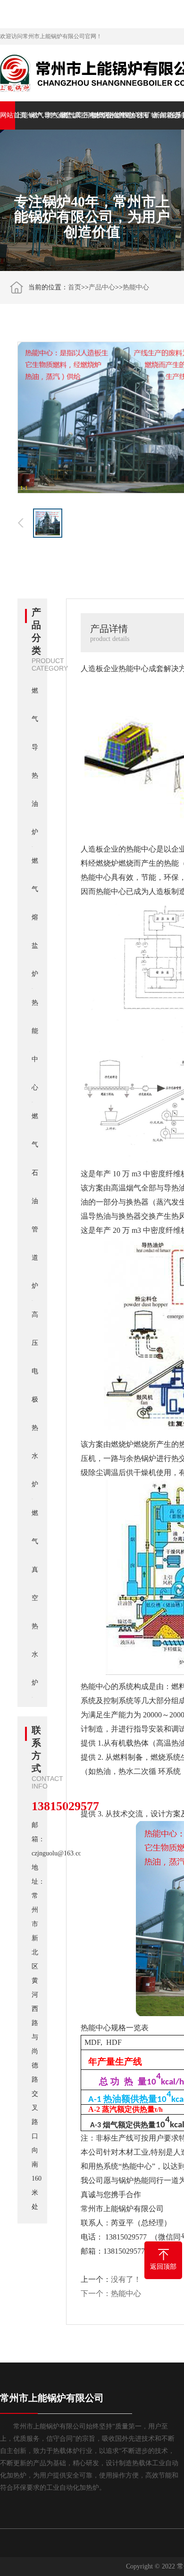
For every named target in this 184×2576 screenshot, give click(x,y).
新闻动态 (161, 115)
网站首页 (8, 115)
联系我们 (176, 115)
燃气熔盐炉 (53, 115)
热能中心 (115, 115)
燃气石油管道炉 (100, 115)
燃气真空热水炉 (69, 115)
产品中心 (102, 287)
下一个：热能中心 (111, 2293)
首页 (75, 287)
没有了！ (126, 2279)
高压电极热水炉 (84, 115)
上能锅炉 (23, 115)
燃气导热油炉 (38, 115)
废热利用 (130, 115)
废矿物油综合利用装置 (145, 115)
